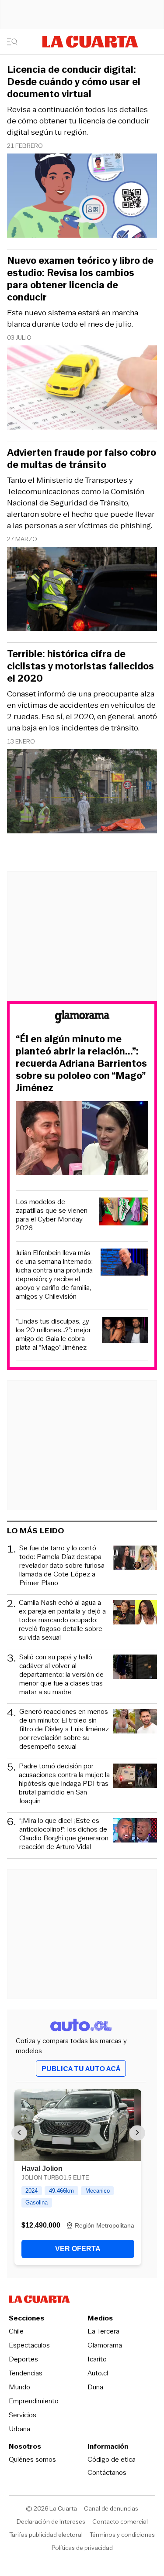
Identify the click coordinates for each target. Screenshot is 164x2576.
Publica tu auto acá (81, 2069)
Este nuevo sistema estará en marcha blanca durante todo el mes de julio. (73, 318)
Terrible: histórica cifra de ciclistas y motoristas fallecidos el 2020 (80, 666)
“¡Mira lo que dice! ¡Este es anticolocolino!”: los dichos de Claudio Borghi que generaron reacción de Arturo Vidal (64, 1834)
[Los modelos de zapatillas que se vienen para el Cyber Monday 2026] (124, 1213)
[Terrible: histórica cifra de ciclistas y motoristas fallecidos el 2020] (82, 793)
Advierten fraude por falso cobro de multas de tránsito (82, 459)
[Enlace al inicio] (82, 1018)
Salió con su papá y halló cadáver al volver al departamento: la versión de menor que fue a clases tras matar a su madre (61, 1675)
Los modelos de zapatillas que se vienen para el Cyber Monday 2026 (52, 1215)
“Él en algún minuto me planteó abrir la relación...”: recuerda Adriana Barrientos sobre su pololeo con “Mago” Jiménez (81, 1064)
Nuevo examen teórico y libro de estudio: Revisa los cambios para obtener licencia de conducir (80, 279)
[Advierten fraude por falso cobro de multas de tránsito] (82, 590)
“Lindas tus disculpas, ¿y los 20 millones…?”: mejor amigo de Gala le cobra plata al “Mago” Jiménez (53, 1334)
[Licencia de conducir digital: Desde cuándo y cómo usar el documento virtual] (82, 197)
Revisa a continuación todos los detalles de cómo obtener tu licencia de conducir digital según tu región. (78, 121)
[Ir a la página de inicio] (90, 42)
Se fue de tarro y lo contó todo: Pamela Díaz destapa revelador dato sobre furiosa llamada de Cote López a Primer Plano (62, 1566)
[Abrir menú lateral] (15, 42)
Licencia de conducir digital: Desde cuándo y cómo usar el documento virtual (74, 82)
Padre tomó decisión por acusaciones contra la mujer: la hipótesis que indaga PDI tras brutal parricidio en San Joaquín (64, 1784)
